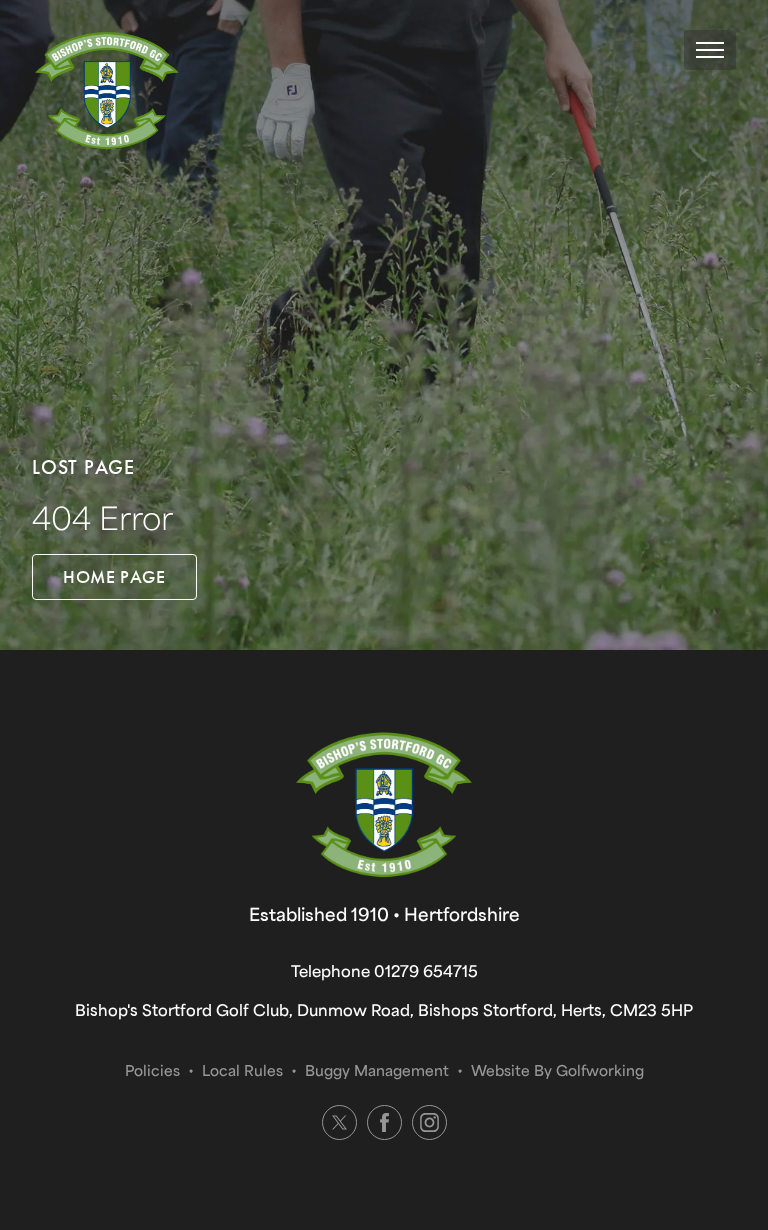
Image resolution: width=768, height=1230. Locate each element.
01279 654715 (426, 970)
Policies (152, 1070)
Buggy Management (377, 1070)
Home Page (114, 577)
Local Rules (242, 1070)
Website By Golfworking (557, 1070)
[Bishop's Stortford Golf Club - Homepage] (107, 91)
